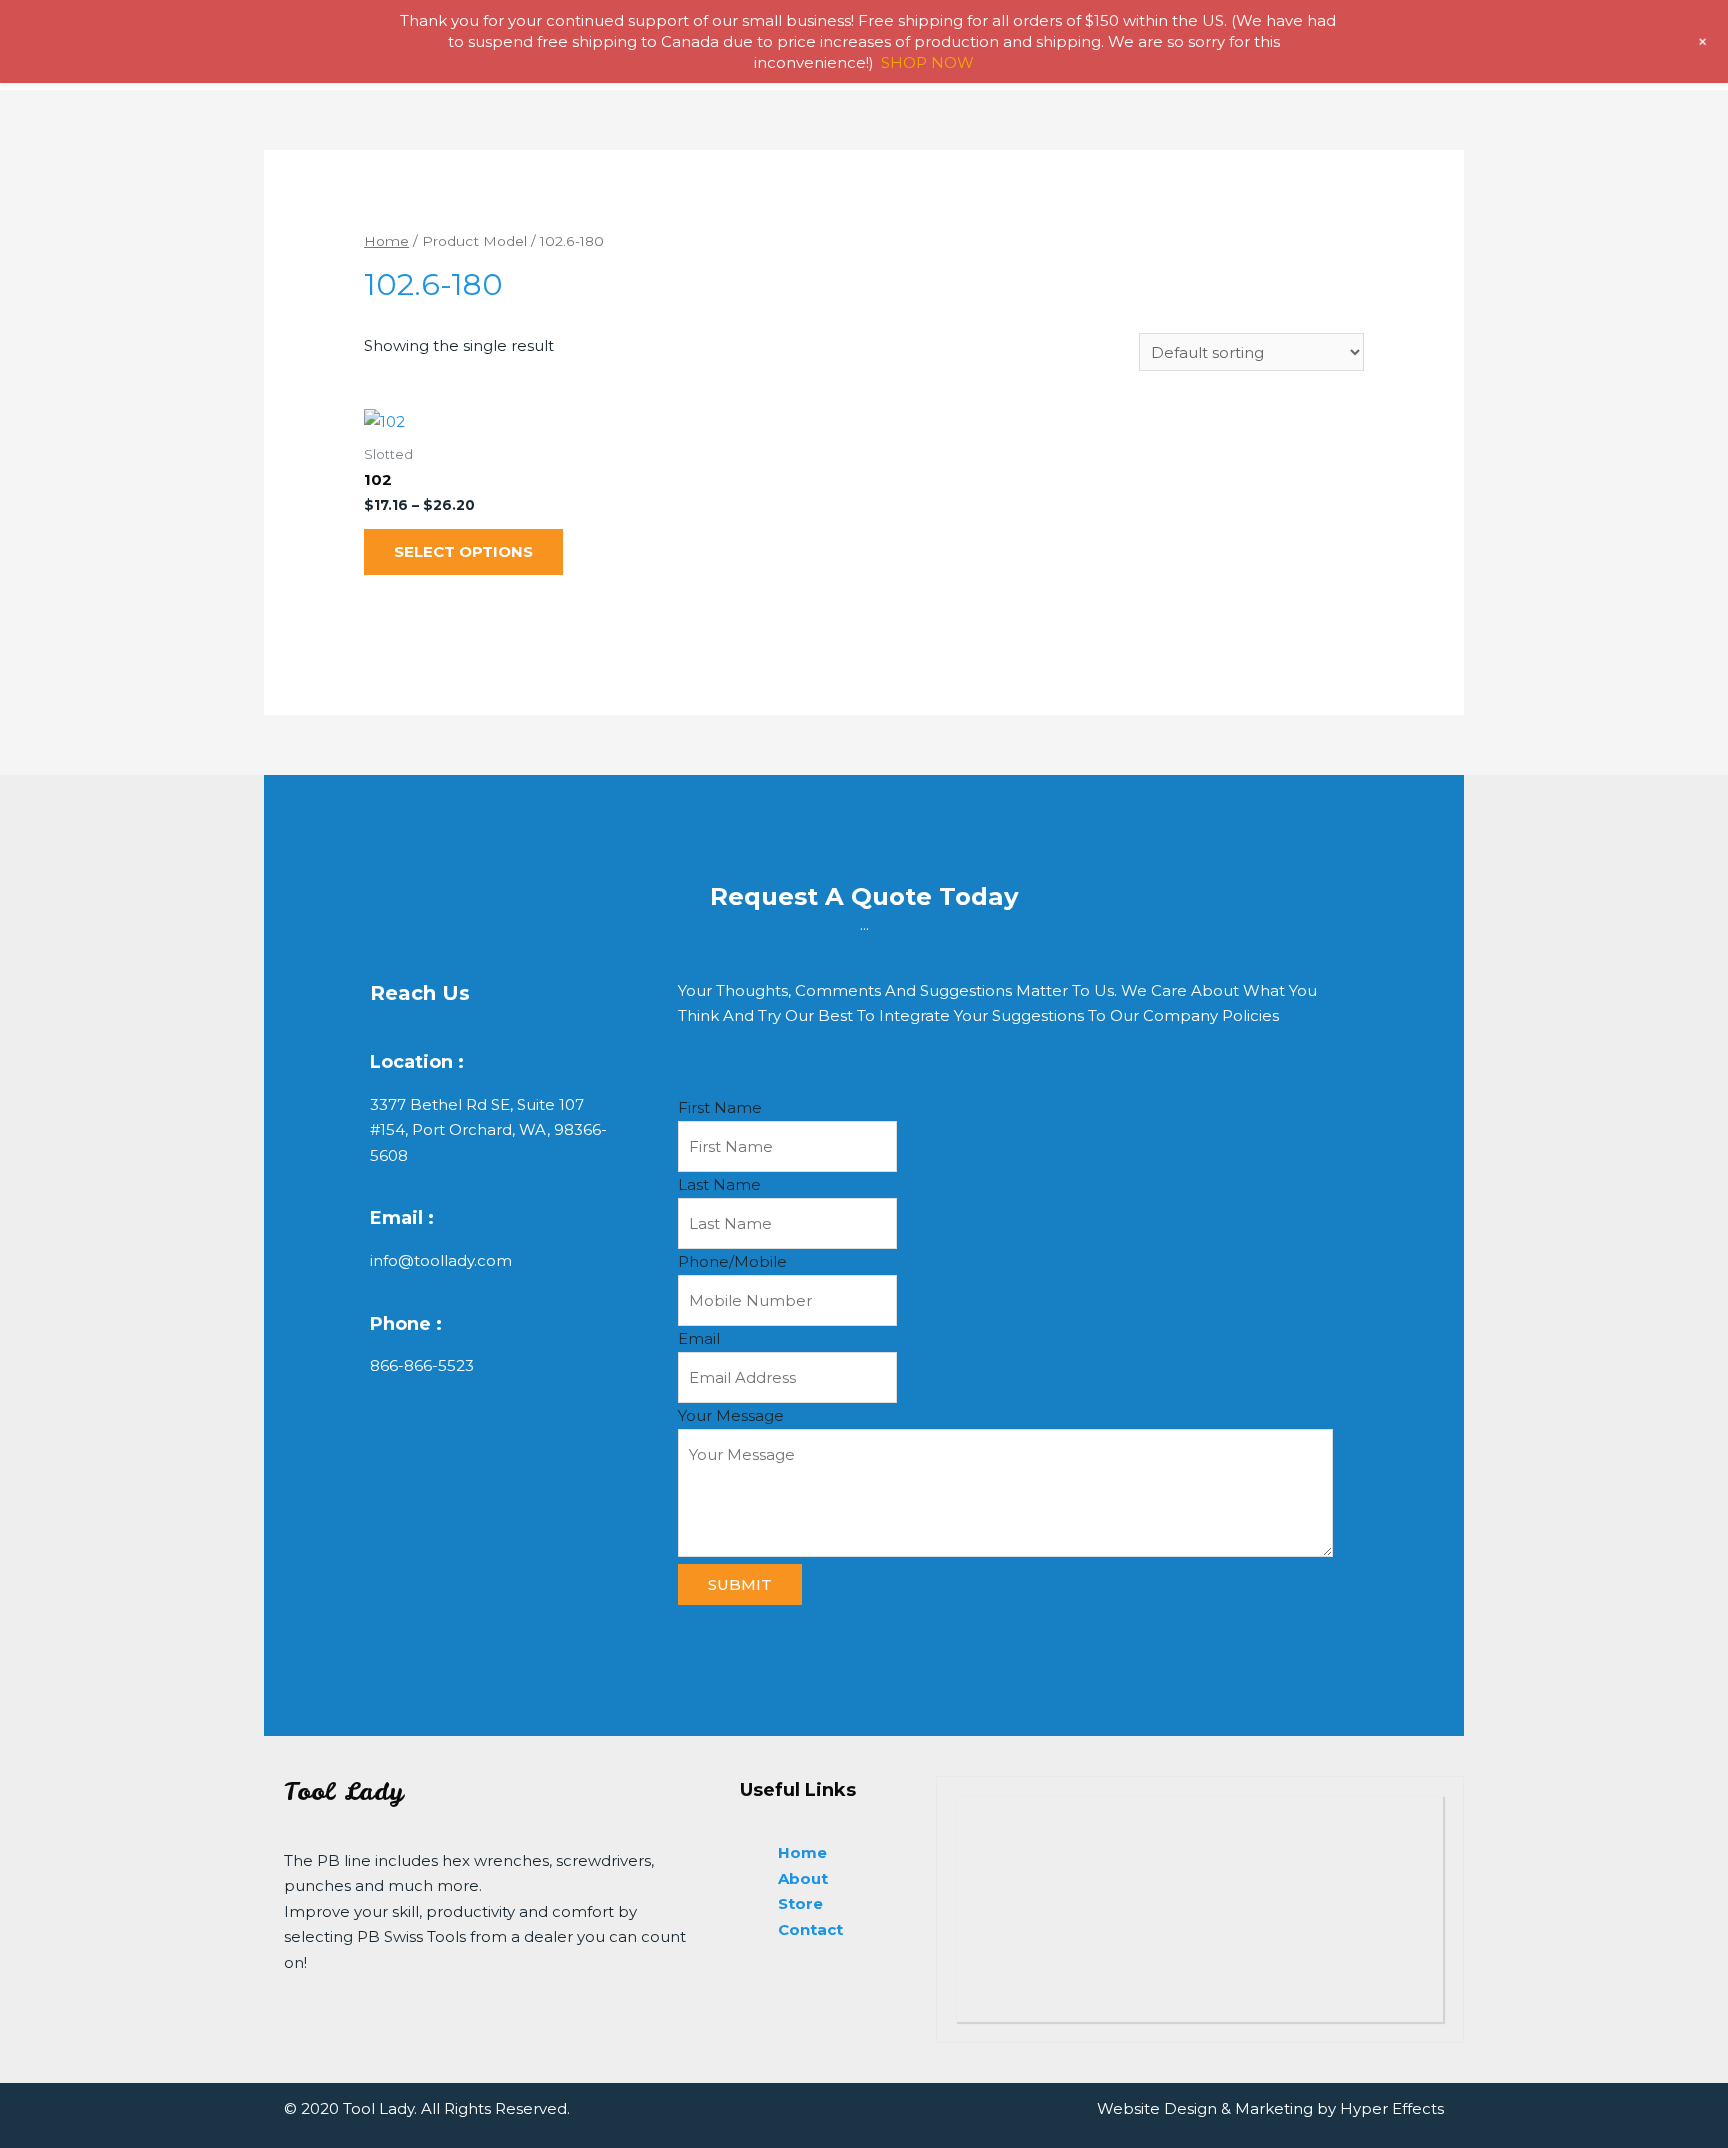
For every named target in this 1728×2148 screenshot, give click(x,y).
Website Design (1157, 2108)
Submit (740, 1584)
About (803, 1878)
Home (386, 241)
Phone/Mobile (732, 1261)
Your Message (731, 1415)
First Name (720, 1107)
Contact (810, 1929)
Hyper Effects (1392, 2108)
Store (800, 1903)
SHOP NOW (927, 62)
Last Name (719, 1184)
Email (699, 1338)
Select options (463, 551)
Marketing (1274, 2108)
